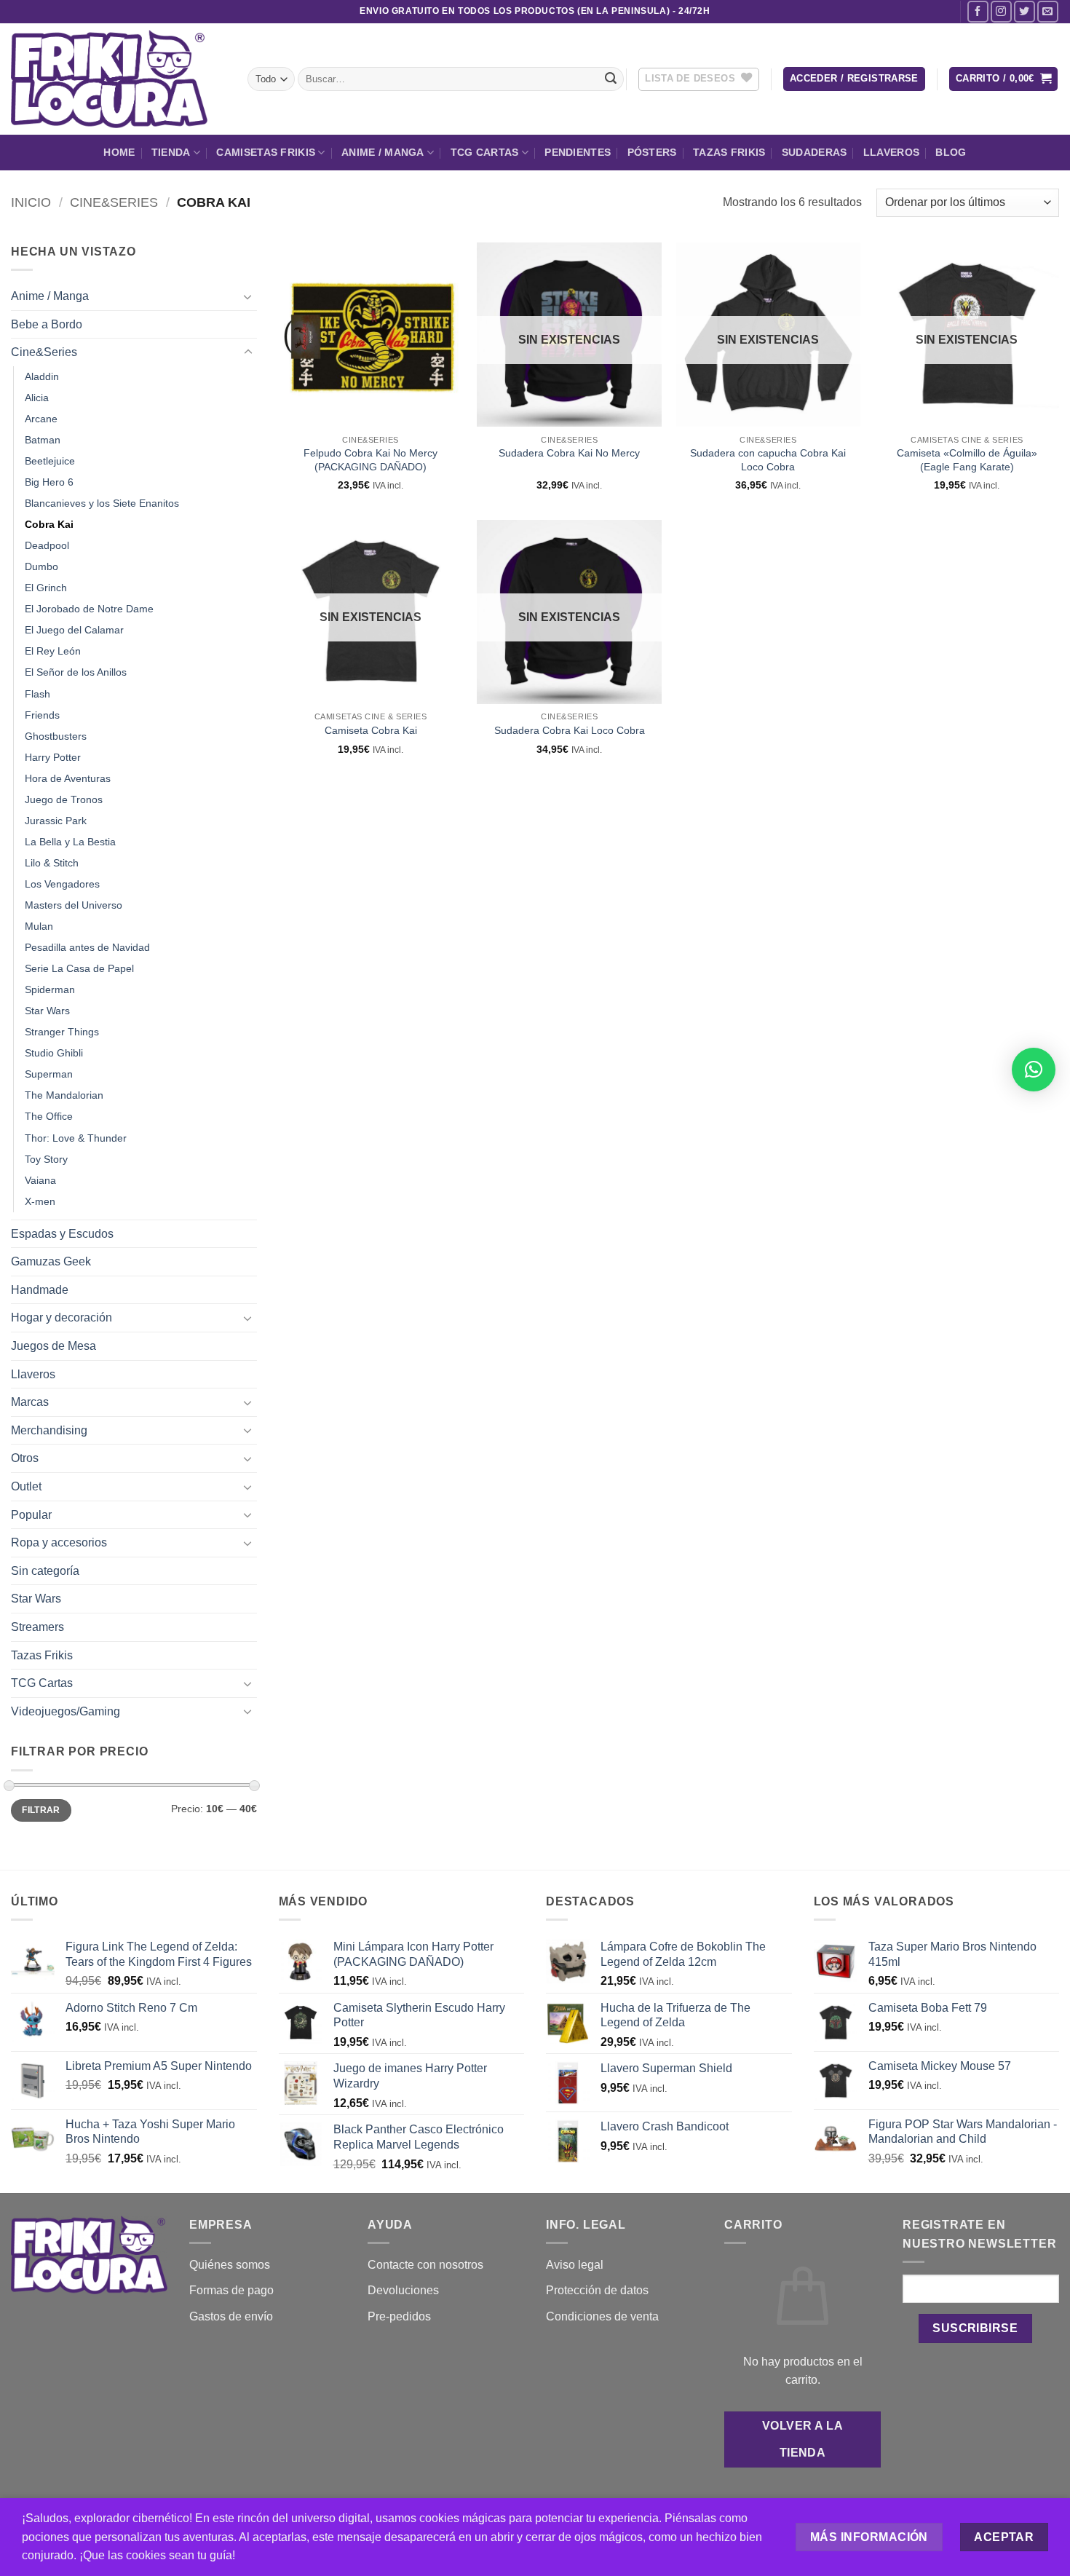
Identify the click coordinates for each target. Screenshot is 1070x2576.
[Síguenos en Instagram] (1001, 11)
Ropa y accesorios (59, 1542)
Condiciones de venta (602, 2316)
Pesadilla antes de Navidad (87, 947)
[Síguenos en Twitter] (1025, 11)
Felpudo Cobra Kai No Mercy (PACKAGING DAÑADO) (370, 460)
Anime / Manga (383, 152)
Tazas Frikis (729, 152)
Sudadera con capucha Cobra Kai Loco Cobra (768, 460)
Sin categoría (45, 1571)
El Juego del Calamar (74, 630)
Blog (951, 152)
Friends (42, 715)
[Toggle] (248, 296)
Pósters (652, 152)
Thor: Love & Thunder (76, 1138)
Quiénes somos (230, 2265)
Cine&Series (114, 202)
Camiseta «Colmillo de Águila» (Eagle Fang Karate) (967, 460)
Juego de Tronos (64, 799)
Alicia (37, 398)
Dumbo (41, 566)
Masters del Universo (74, 905)
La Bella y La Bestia (70, 842)
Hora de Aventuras (68, 778)
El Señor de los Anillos (76, 672)
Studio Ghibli (54, 1053)
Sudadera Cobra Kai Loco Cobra (570, 730)
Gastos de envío (231, 2316)
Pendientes (578, 152)
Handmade (40, 1290)
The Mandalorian (64, 1095)
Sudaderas (815, 152)
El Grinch (46, 588)
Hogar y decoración (62, 1317)
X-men (40, 1201)
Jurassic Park (56, 821)
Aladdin (42, 376)
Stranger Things (62, 1032)
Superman (49, 1074)
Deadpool (47, 545)
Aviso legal (575, 2265)
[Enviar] (611, 79)
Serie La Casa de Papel (79, 968)
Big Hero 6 (49, 482)
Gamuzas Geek (51, 1261)
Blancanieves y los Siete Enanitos (102, 503)
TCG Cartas (485, 152)
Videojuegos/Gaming (66, 1711)
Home (119, 152)
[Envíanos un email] (1048, 11)
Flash (37, 694)
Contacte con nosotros (425, 2265)
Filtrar (41, 1810)
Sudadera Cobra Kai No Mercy (569, 453)
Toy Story (46, 1159)
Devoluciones (403, 2290)
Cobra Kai (49, 524)
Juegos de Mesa (53, 1346)
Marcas (30, 1402)
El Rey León (53, 651)
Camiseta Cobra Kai (371, 730)
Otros (25, 1458)
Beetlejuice (50, 461)
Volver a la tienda (802, 2439)
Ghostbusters (56, 736)
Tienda (171, 152)
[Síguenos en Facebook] (978, 11)
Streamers (37, 1627)
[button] (854, 79)
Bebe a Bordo (47, 324)
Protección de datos (597, 2290)
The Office (49, 1116)
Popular (31, 1515)
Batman (43, 440)
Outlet (26, 1486)
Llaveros (891, 152)
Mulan (39, 926)
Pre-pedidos (399, 2316)
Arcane (41, 419)
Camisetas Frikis (266, 152)
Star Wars (47, 1011)
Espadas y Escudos (62, 1234)
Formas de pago (231, 2290)
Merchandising (49, 1430)
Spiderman (50, 989)
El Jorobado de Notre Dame (89, 609)
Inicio (31, 202)
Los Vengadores (62, 884)
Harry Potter (53, 757)
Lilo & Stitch (52, 863)
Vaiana (40, 1180)
